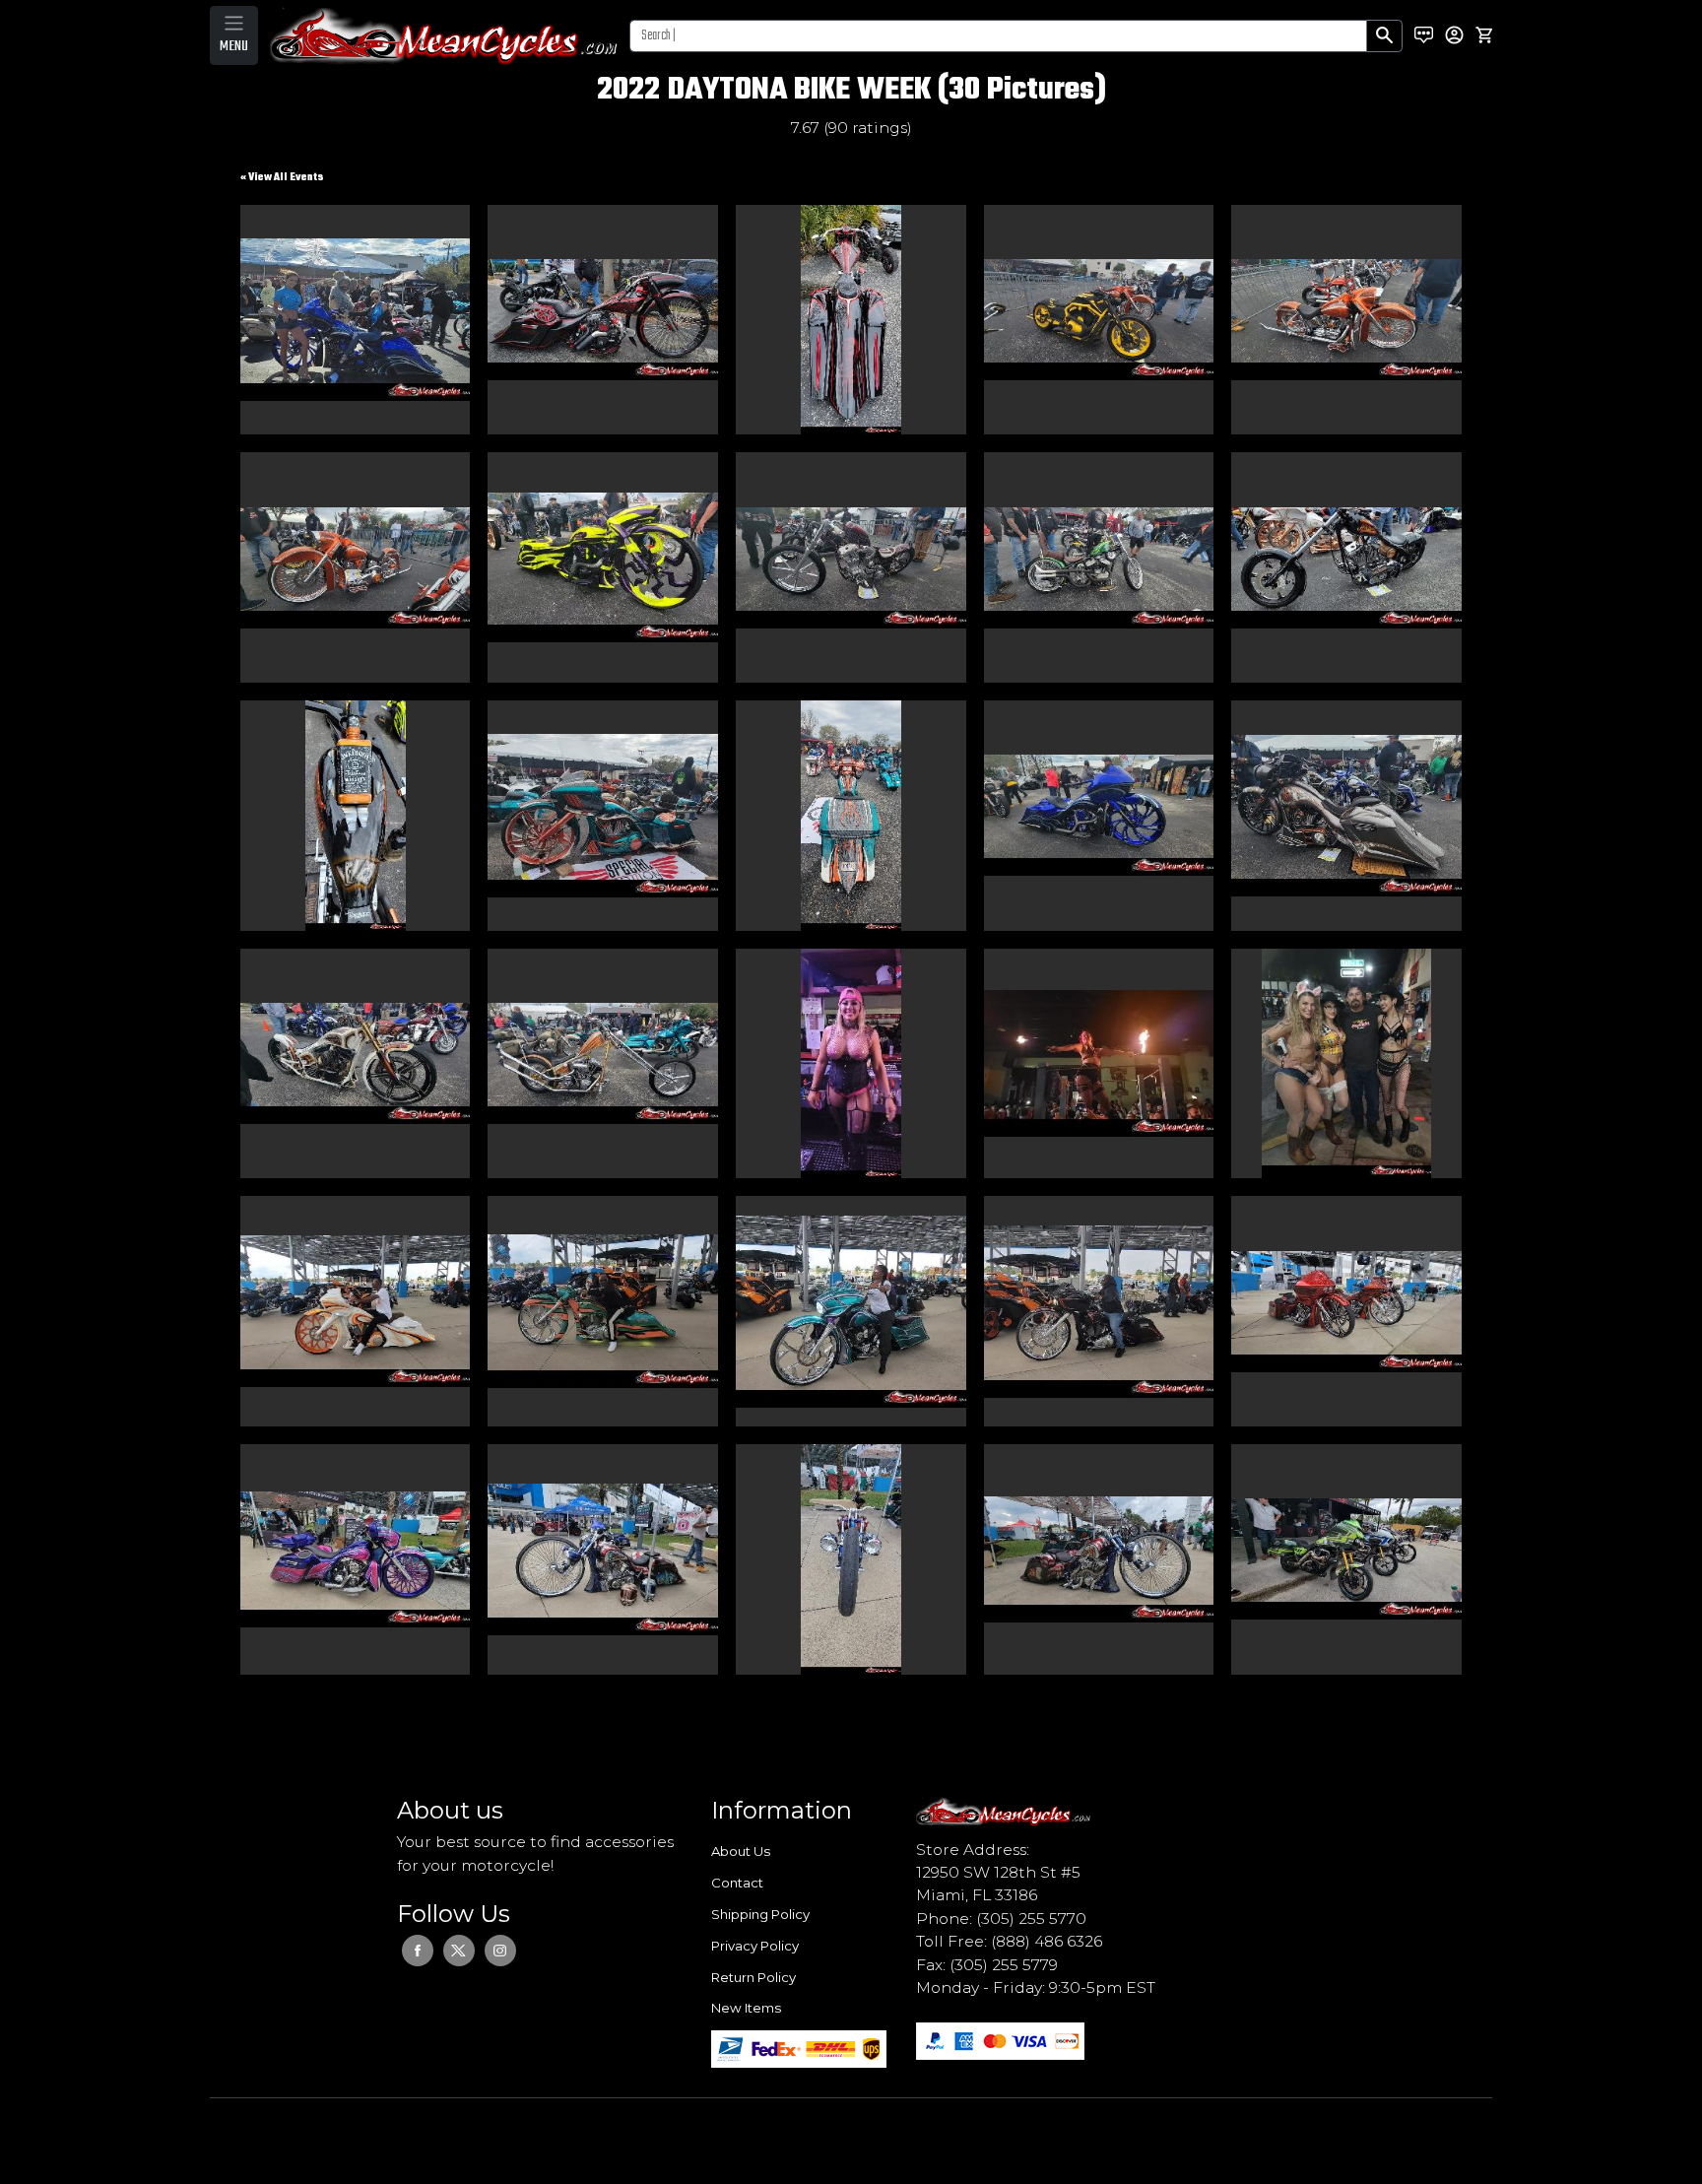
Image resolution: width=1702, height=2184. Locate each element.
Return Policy (753, 1977)
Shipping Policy (760, 1914)
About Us (741, 1851)
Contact (737, 1883)
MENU (234, 46)
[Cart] (1484, 35)
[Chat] (1424, 35)
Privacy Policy (755, 1946)
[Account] (1454, 35)
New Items (746, 2008)
